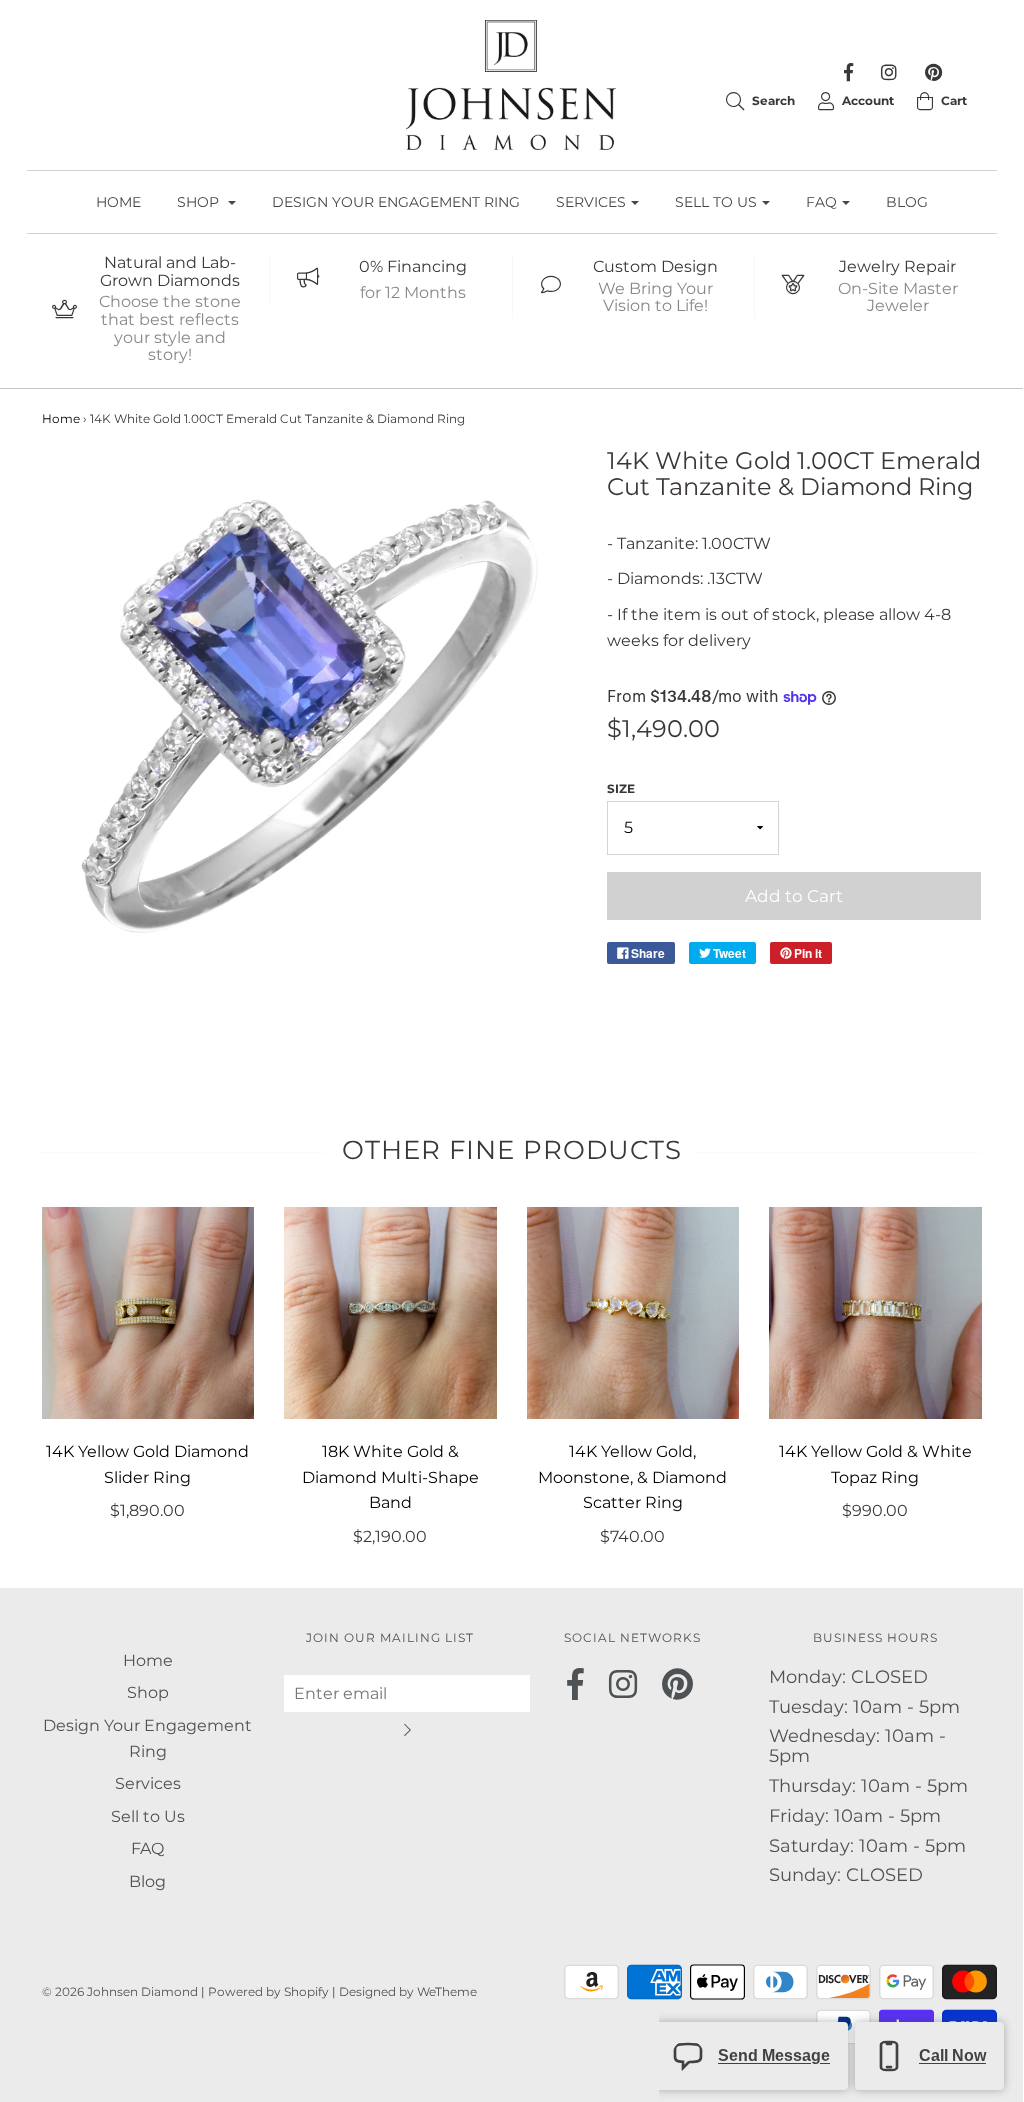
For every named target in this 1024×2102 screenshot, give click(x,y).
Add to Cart (794, 896)
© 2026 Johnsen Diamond (121, 1991)
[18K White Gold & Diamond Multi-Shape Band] (390, 1313)
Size (621, 788)
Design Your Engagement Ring (396, 202)
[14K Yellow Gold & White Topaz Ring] (875, 1313)
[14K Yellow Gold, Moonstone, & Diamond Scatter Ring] (633, 1313)
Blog (907, 202)
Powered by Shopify (268, 1991)
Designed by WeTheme (408, 1991)
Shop (148, 1692)
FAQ (147, 1848)
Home (118, 202)
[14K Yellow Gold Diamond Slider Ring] (148, 1313)
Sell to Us (148, 1816)
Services (148, 1783)
